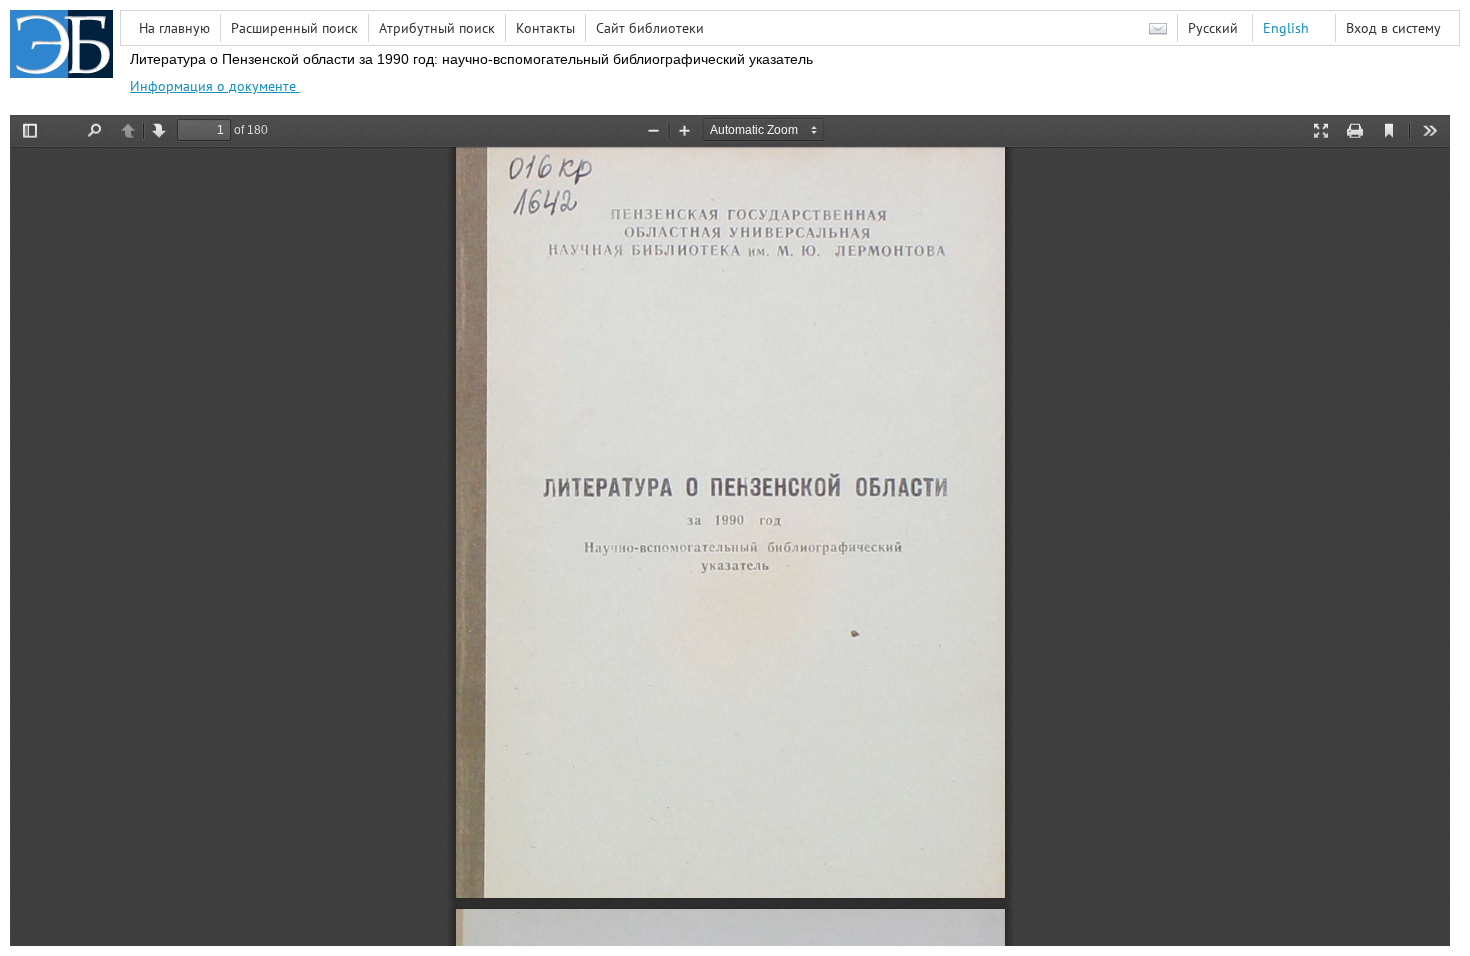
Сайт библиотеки (650, 28)
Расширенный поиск (294, 28)
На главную (174, 28)
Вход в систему (1393, 28)
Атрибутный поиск (437, 28)
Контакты (545, 28)
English (1286, 28)
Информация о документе (215, 86)
